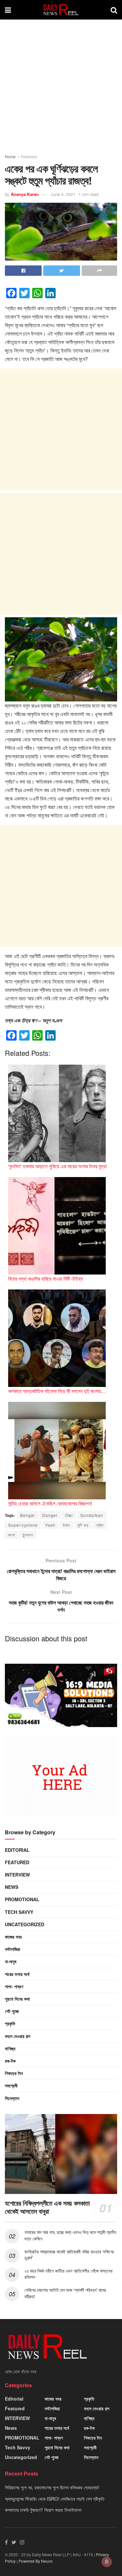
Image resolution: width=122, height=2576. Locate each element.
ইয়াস (66, 1525)
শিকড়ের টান (14, 2073)
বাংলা (12, 1535)
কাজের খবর (13, 1937)
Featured (29, 156)
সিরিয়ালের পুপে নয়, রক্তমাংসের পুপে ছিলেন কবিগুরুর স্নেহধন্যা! (52, 2487)
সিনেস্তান (12, 2098)
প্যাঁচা (100, 1525)
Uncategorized (25, 1924)
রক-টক (10, 2061)
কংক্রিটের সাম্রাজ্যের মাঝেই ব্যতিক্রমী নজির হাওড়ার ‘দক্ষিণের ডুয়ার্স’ (69, 2255)
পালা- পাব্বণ (14, 1986)
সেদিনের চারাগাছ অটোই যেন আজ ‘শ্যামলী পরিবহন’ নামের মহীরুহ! (65, 2293)
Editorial (17, 1850)
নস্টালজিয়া (13, 1949)
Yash (50, 1525)
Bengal (27, 1515)
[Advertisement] (61, 90)
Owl (69, 1515)
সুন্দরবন (28, 1535)
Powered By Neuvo (36, 2561)
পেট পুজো (12, 2011)
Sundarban (92, 1515)
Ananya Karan (25, 194)
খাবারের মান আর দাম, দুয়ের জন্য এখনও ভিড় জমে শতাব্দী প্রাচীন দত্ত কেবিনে (70, 2235)
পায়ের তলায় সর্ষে (17, 1974)
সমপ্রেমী (11, 2085)
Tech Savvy (19, 1912)
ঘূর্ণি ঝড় (83, 1525)
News (12, 1887)
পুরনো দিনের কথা (17, 1999)
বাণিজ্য (10, 2048)
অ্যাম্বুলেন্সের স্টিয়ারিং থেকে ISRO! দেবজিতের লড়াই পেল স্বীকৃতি (55, 2499)
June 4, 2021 (63, 194)
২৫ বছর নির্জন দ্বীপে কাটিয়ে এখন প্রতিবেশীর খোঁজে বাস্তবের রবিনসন (68, 2274)
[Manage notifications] (107, 2562)
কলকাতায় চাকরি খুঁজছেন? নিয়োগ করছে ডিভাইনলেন (43, 2510)
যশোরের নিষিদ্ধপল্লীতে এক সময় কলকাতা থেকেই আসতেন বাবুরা (47, 2207)
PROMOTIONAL (22, 1899)
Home (10, 156)
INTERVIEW (17, 1875)
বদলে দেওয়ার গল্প (18, 2036)
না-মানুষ (11, 1961)
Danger (50, 1515)
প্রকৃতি (10, 2023)
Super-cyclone (23, 1525)
